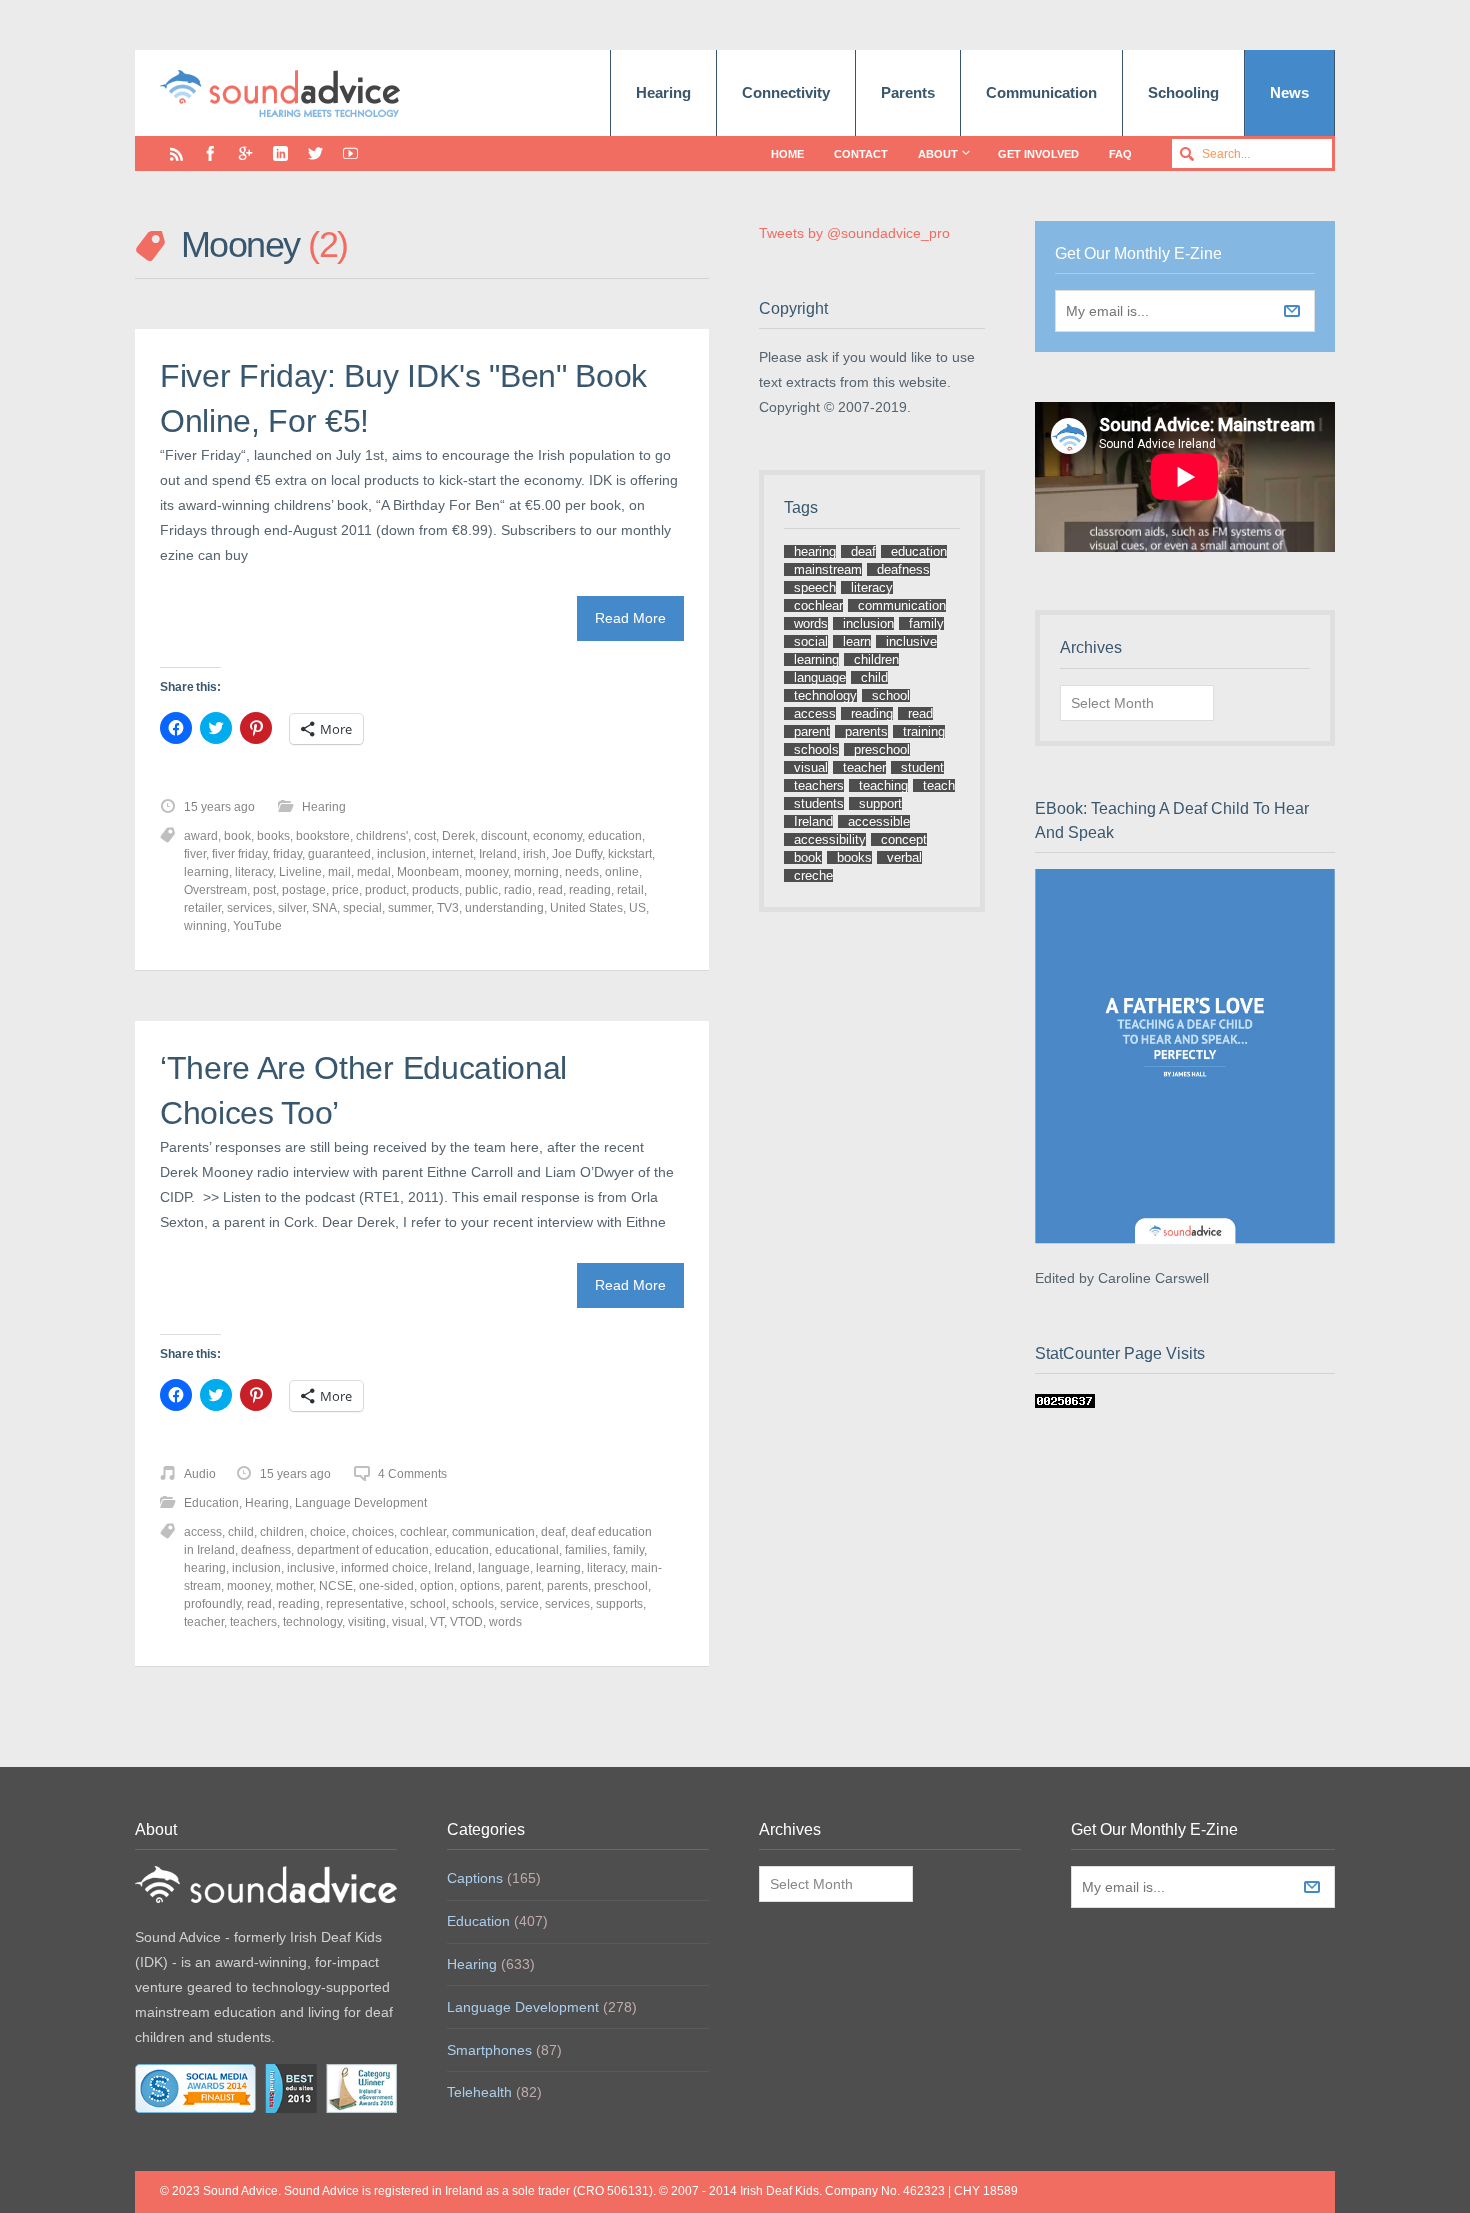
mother (294, 1586)
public (481, 890)
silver (292, 908)
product (385, 890)
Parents (908, 92)
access (203, 1532)
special (362, 908)
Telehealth (479, 2092)
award (201, 836)
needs (582, 872)
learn (857, 641)
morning (536, 872)
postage (304, 890)
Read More (630, 618)
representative (365, 1604)
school (428, 1604)
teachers (253, 1622)
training (924, 731)
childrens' (382, 836)
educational (527, 1550)
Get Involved (1038, 154)
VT (437, 1622)
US (637, 908)
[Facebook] (210, 153)
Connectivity (786, 92)
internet (452, 854)
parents (567, 1586)
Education (211, 1503)
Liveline (300, 872)
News (1289, 92)
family (628, 1550)
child (241, 1532)
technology (312, 1622)
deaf (553, 1532)
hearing (205, 1568)
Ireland (498, 854)
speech (815, 587)
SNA (324, 908)
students (819, 803)
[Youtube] (350, 153)
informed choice (384, 1568)
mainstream (828, 569)
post (264, 890)
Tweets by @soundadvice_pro (854, 233)
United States (586, 908)
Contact (861, 154)
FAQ (1120, 154)
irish (534, 854)
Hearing (663, 92)
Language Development (361, 1503)
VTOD (466, 1622)
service (519, 1604)
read (550, 890)
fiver (195, 854)
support (880, 803)
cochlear (423, 1532)
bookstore (323, 836)
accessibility (830, 839)
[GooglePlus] (245, 153)
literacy (254, 872)
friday (287, 854)
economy (557, 836)
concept (904, 839)
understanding (504, 908)
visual (408, 1622)
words (505, 1622)
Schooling (1183, 92)
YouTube (257, 926)
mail (339, 872)
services (249, 908)
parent (523, 1586)
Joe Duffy (577, 854)
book (237, 836)
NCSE (336, 1586)
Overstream (215, 890)
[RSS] (176, 153)
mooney (486, 872)
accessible (879, 821)
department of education (363, 1550)
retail (630, 890)
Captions (475, 1878)
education (615, 836)
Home (787, 154)
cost (425, 836)
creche (813, 875)
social (811, 641)
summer (409, 908)
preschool (621, 1586)
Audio (200, 1474)
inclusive (311, 1568)
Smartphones (489, 2050)
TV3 (448, 908)
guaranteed (339, 854)
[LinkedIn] (280, 153)
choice (328, 1532)
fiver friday (239, 854)
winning (205, 926)
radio (518, 890)
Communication (1041, 92)
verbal (904, 857)
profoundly (212, 1604)
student (922, 767)
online (622, 872)
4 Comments (412, 1474)
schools (473, 1604)
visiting (367, 1622)
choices (373, 1532)
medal (374, 872)
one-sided (386, 1586)
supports (619, 1604)
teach (939, 785)
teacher (204, 1622)
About (938, 154)
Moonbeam (428, 872)
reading (590, 890)
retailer (202, 908)
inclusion (401, 854)
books (273, 836)
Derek (458, 836)
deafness (266, 1550)
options (480, 1586)
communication (493, 1532)
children (282, 1532)
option (437, 1586)
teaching (883, 785)
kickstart (630, 854)
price (345, 890)
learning (206, 872)
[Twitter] (315, 153)
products (435, 890)
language (504, 1568)
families (586, 1550)
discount (504, 836)
